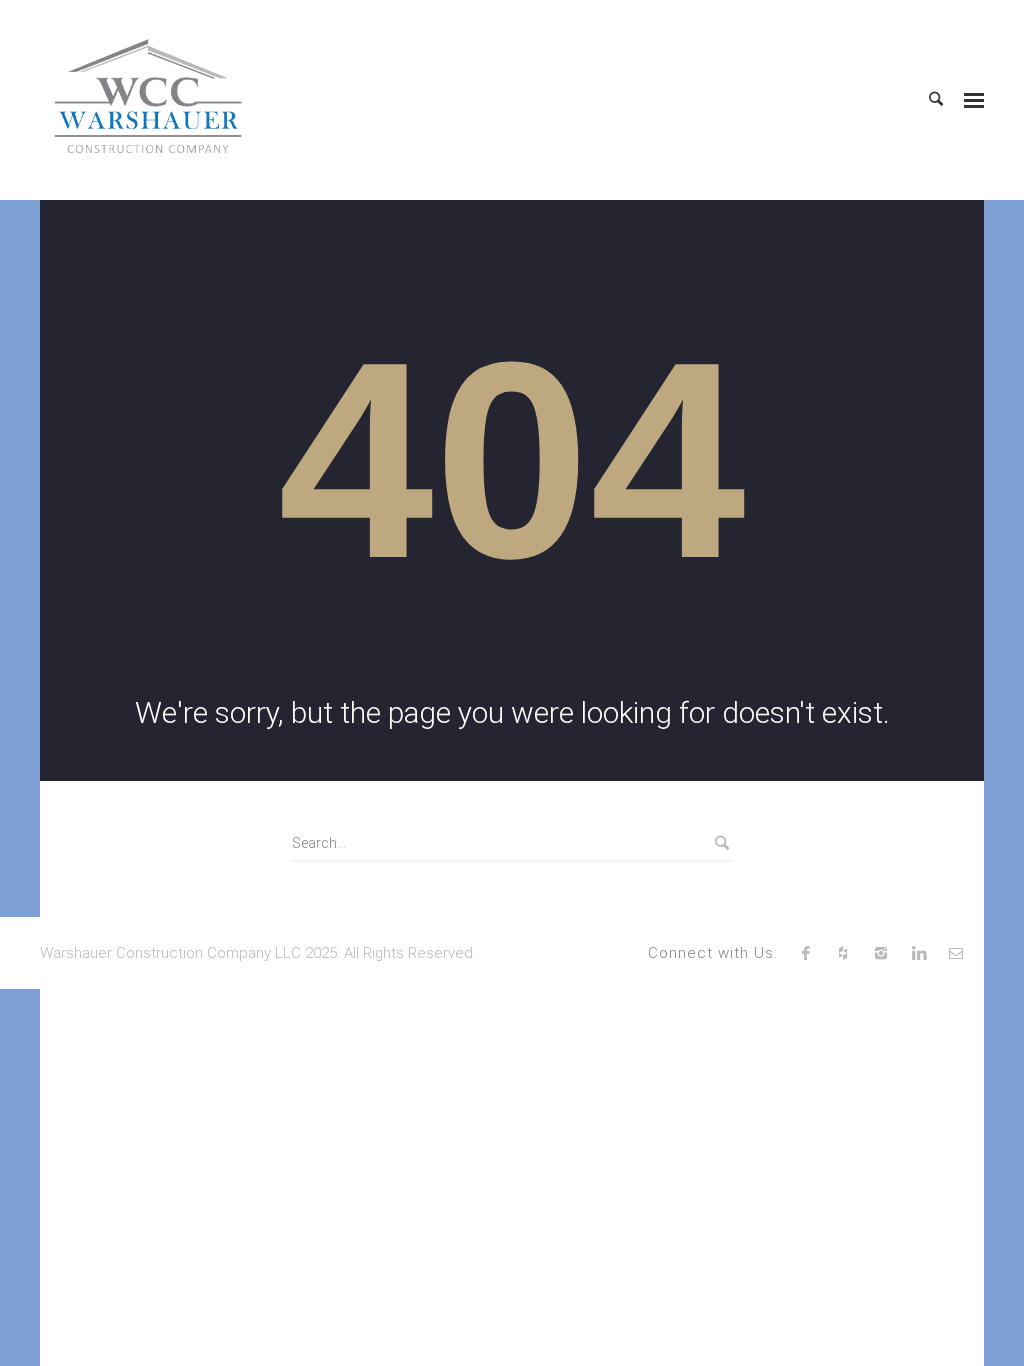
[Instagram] (881, 953)
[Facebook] (806, 953)
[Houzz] (844, 953)
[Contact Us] (956, 953)
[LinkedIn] (919, 953)
